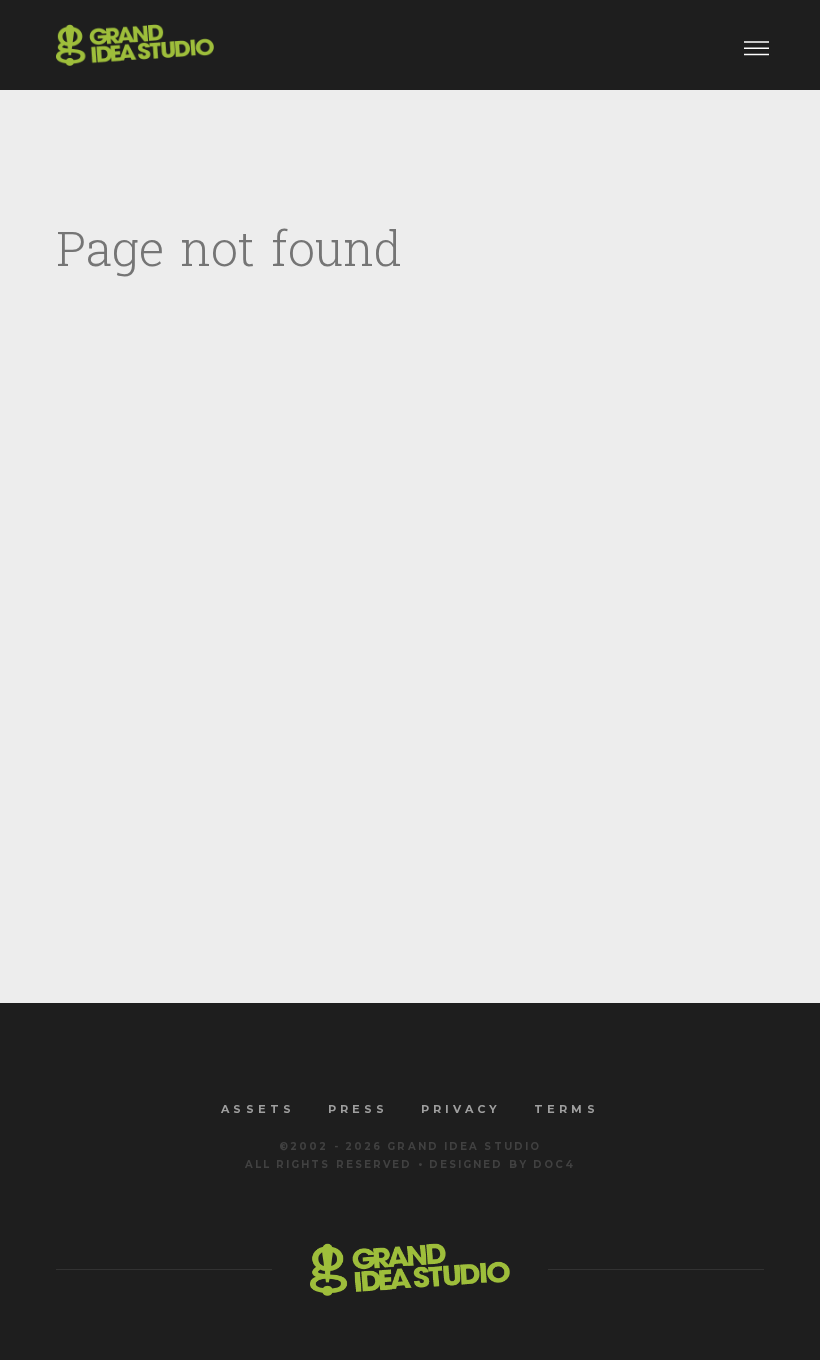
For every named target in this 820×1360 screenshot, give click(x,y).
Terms (566, 1109)
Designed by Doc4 (502, 1164)
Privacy (461, 1109)
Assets (257, 1109)
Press (358, 1109)
